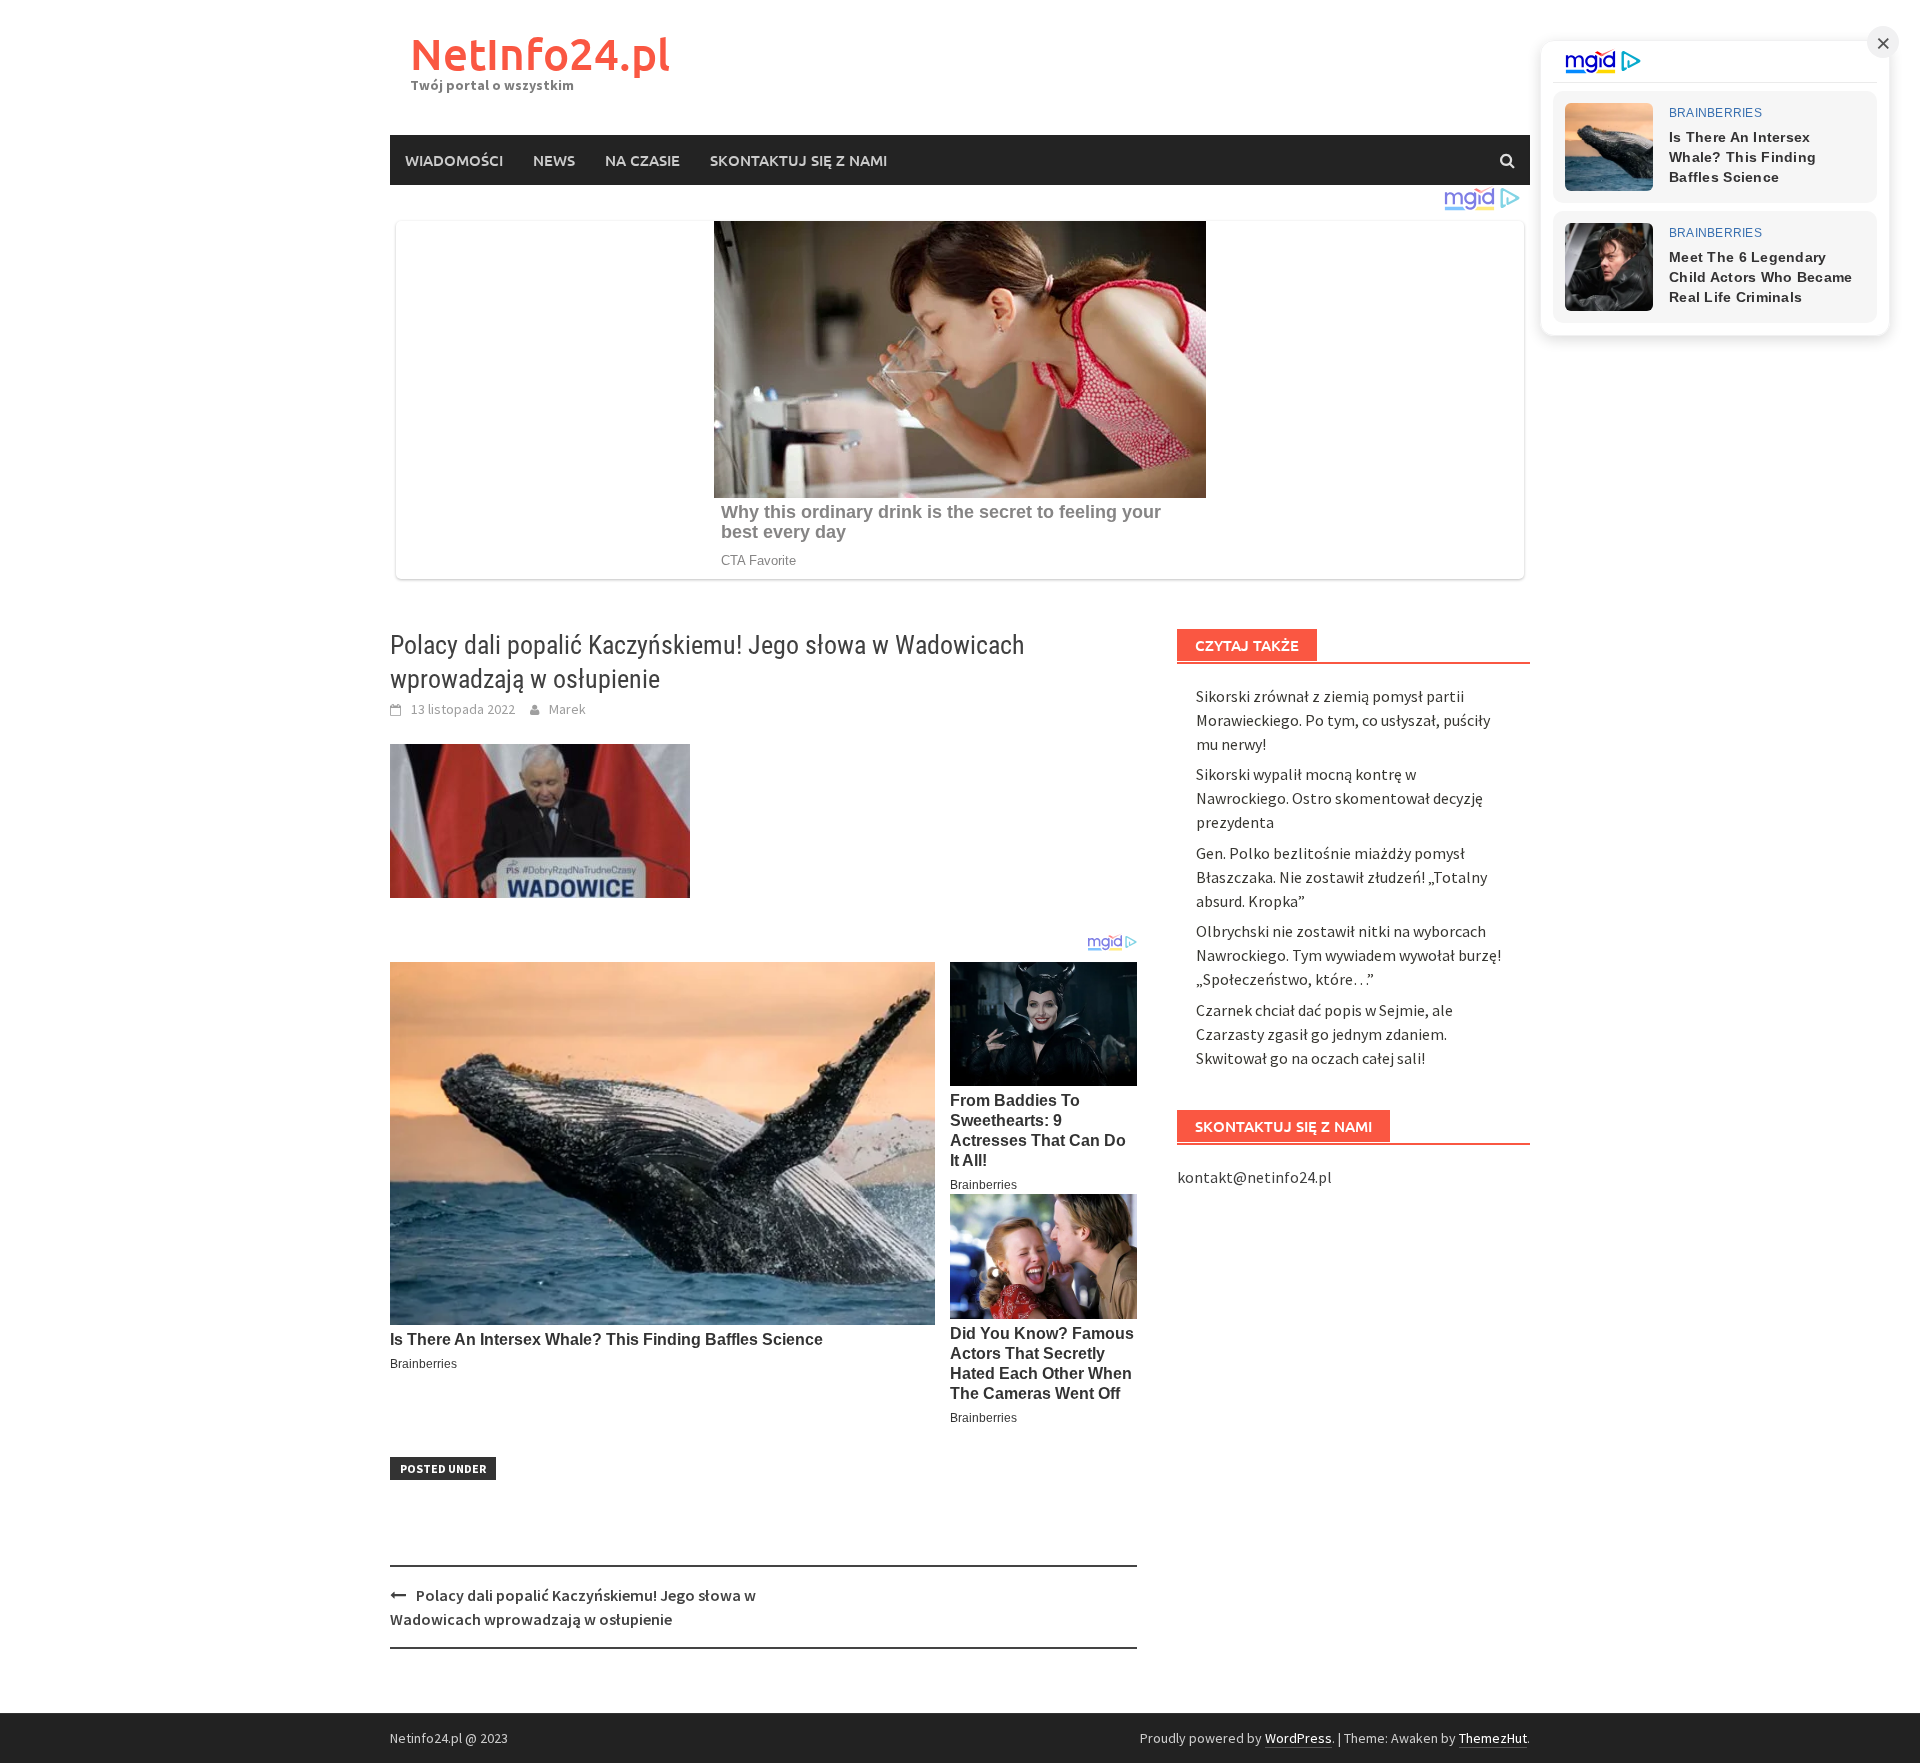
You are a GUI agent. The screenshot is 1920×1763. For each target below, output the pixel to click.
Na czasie (642, 160)
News (554, 160)
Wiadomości (454, 160)
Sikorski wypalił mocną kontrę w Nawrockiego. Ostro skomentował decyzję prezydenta (1339, 798)
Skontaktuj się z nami (798, 160)
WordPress (1298, 1738)
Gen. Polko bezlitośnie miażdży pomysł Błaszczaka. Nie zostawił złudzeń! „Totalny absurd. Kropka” (1341, 877)
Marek (567, 709)
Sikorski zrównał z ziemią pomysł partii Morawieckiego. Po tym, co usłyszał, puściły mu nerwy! (1343, 720)
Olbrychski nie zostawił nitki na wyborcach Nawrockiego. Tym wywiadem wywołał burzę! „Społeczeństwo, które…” (1348, 955)
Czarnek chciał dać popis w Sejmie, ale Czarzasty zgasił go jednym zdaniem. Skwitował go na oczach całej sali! (1324, 1034)
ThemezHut (1493, 1738)
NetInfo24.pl (540, 53)
